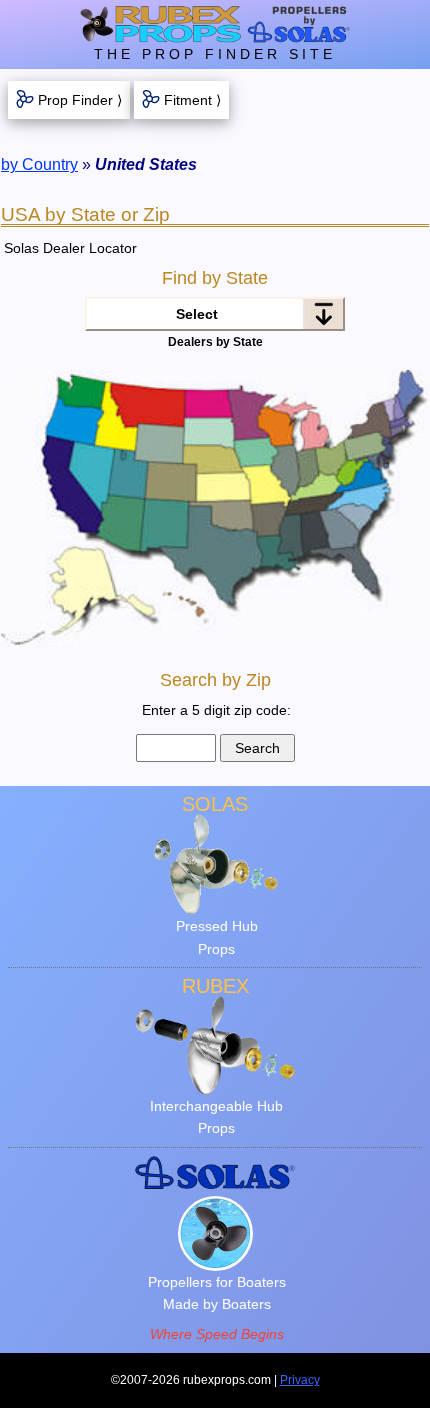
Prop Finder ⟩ (80, 100)
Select (197, 314)
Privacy (300, 1380)
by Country (39, 164)
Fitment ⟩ (192, 100)
